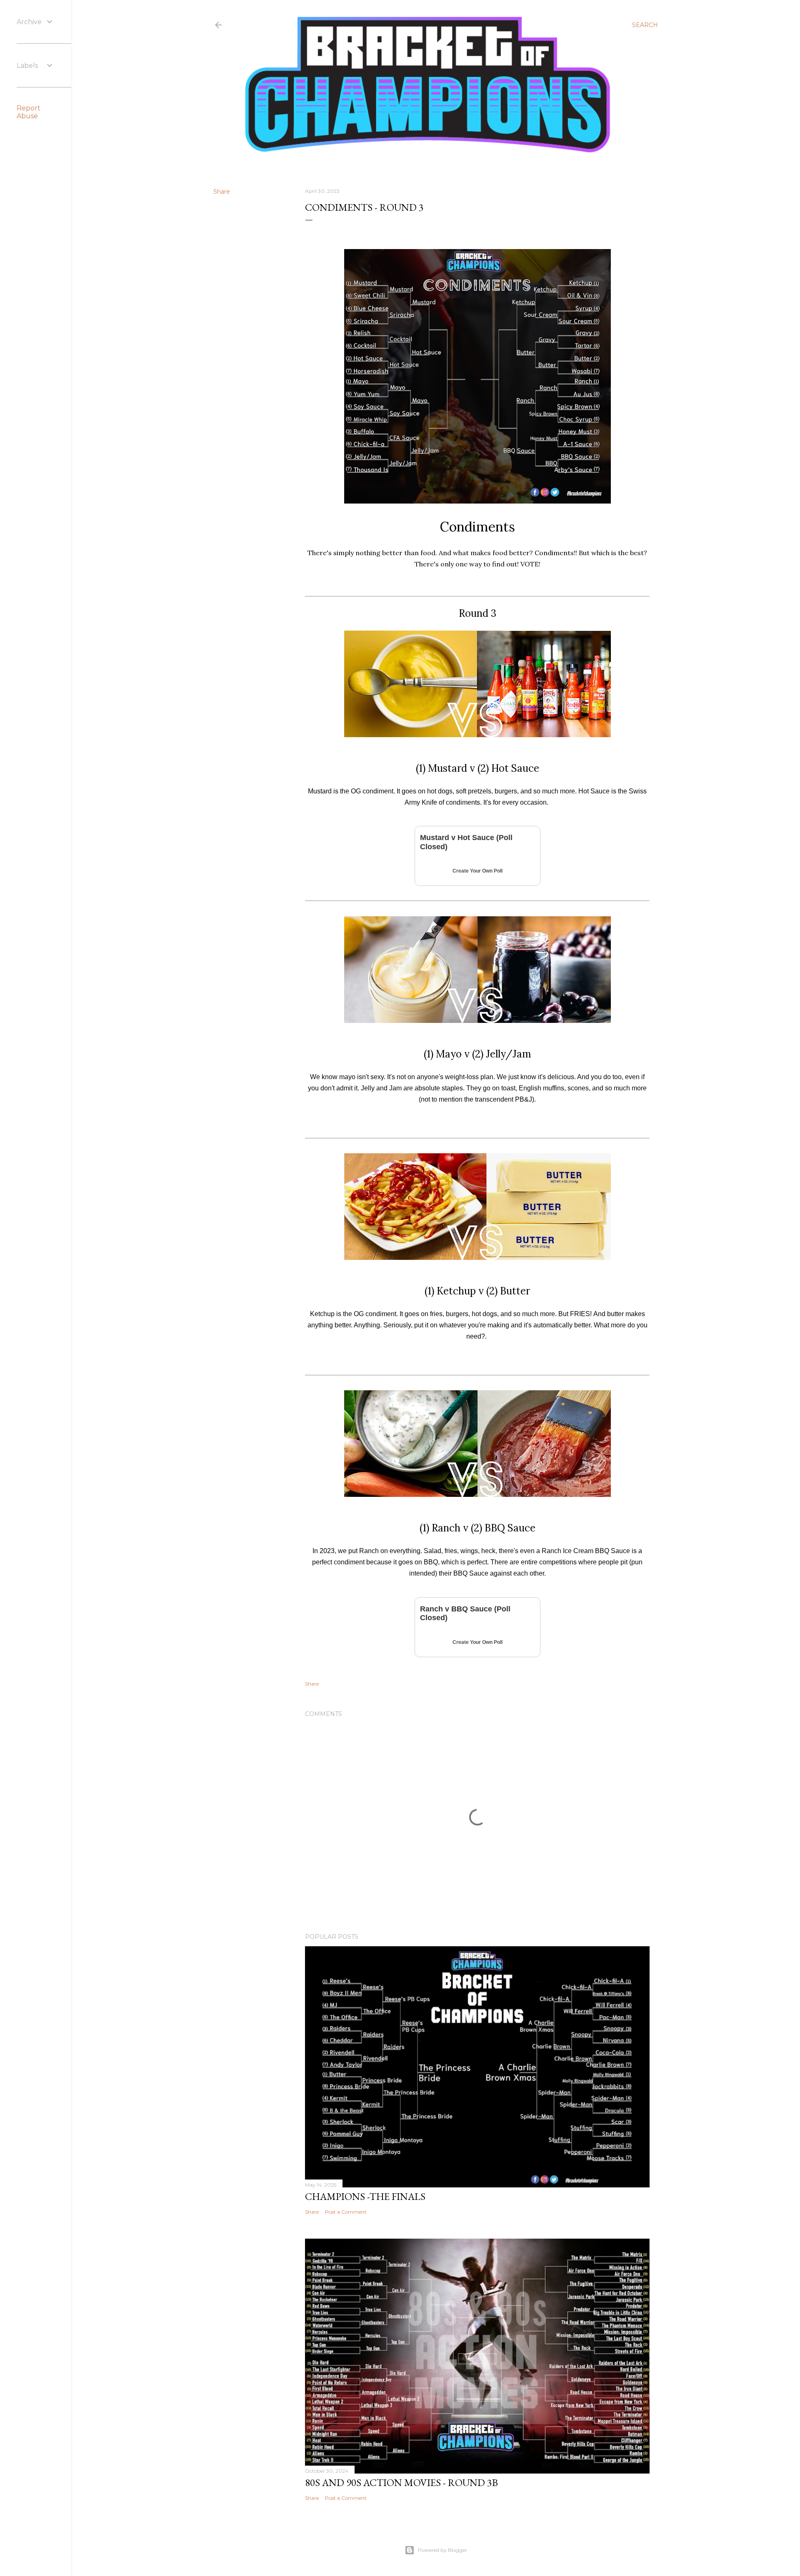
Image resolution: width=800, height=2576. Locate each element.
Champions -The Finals (365, 2196)
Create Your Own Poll (477, 871)
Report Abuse (29, 112)
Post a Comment (346, 2212)
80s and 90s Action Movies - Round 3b (401, 2482)
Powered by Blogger (442, 2550)
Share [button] (222, 192)
